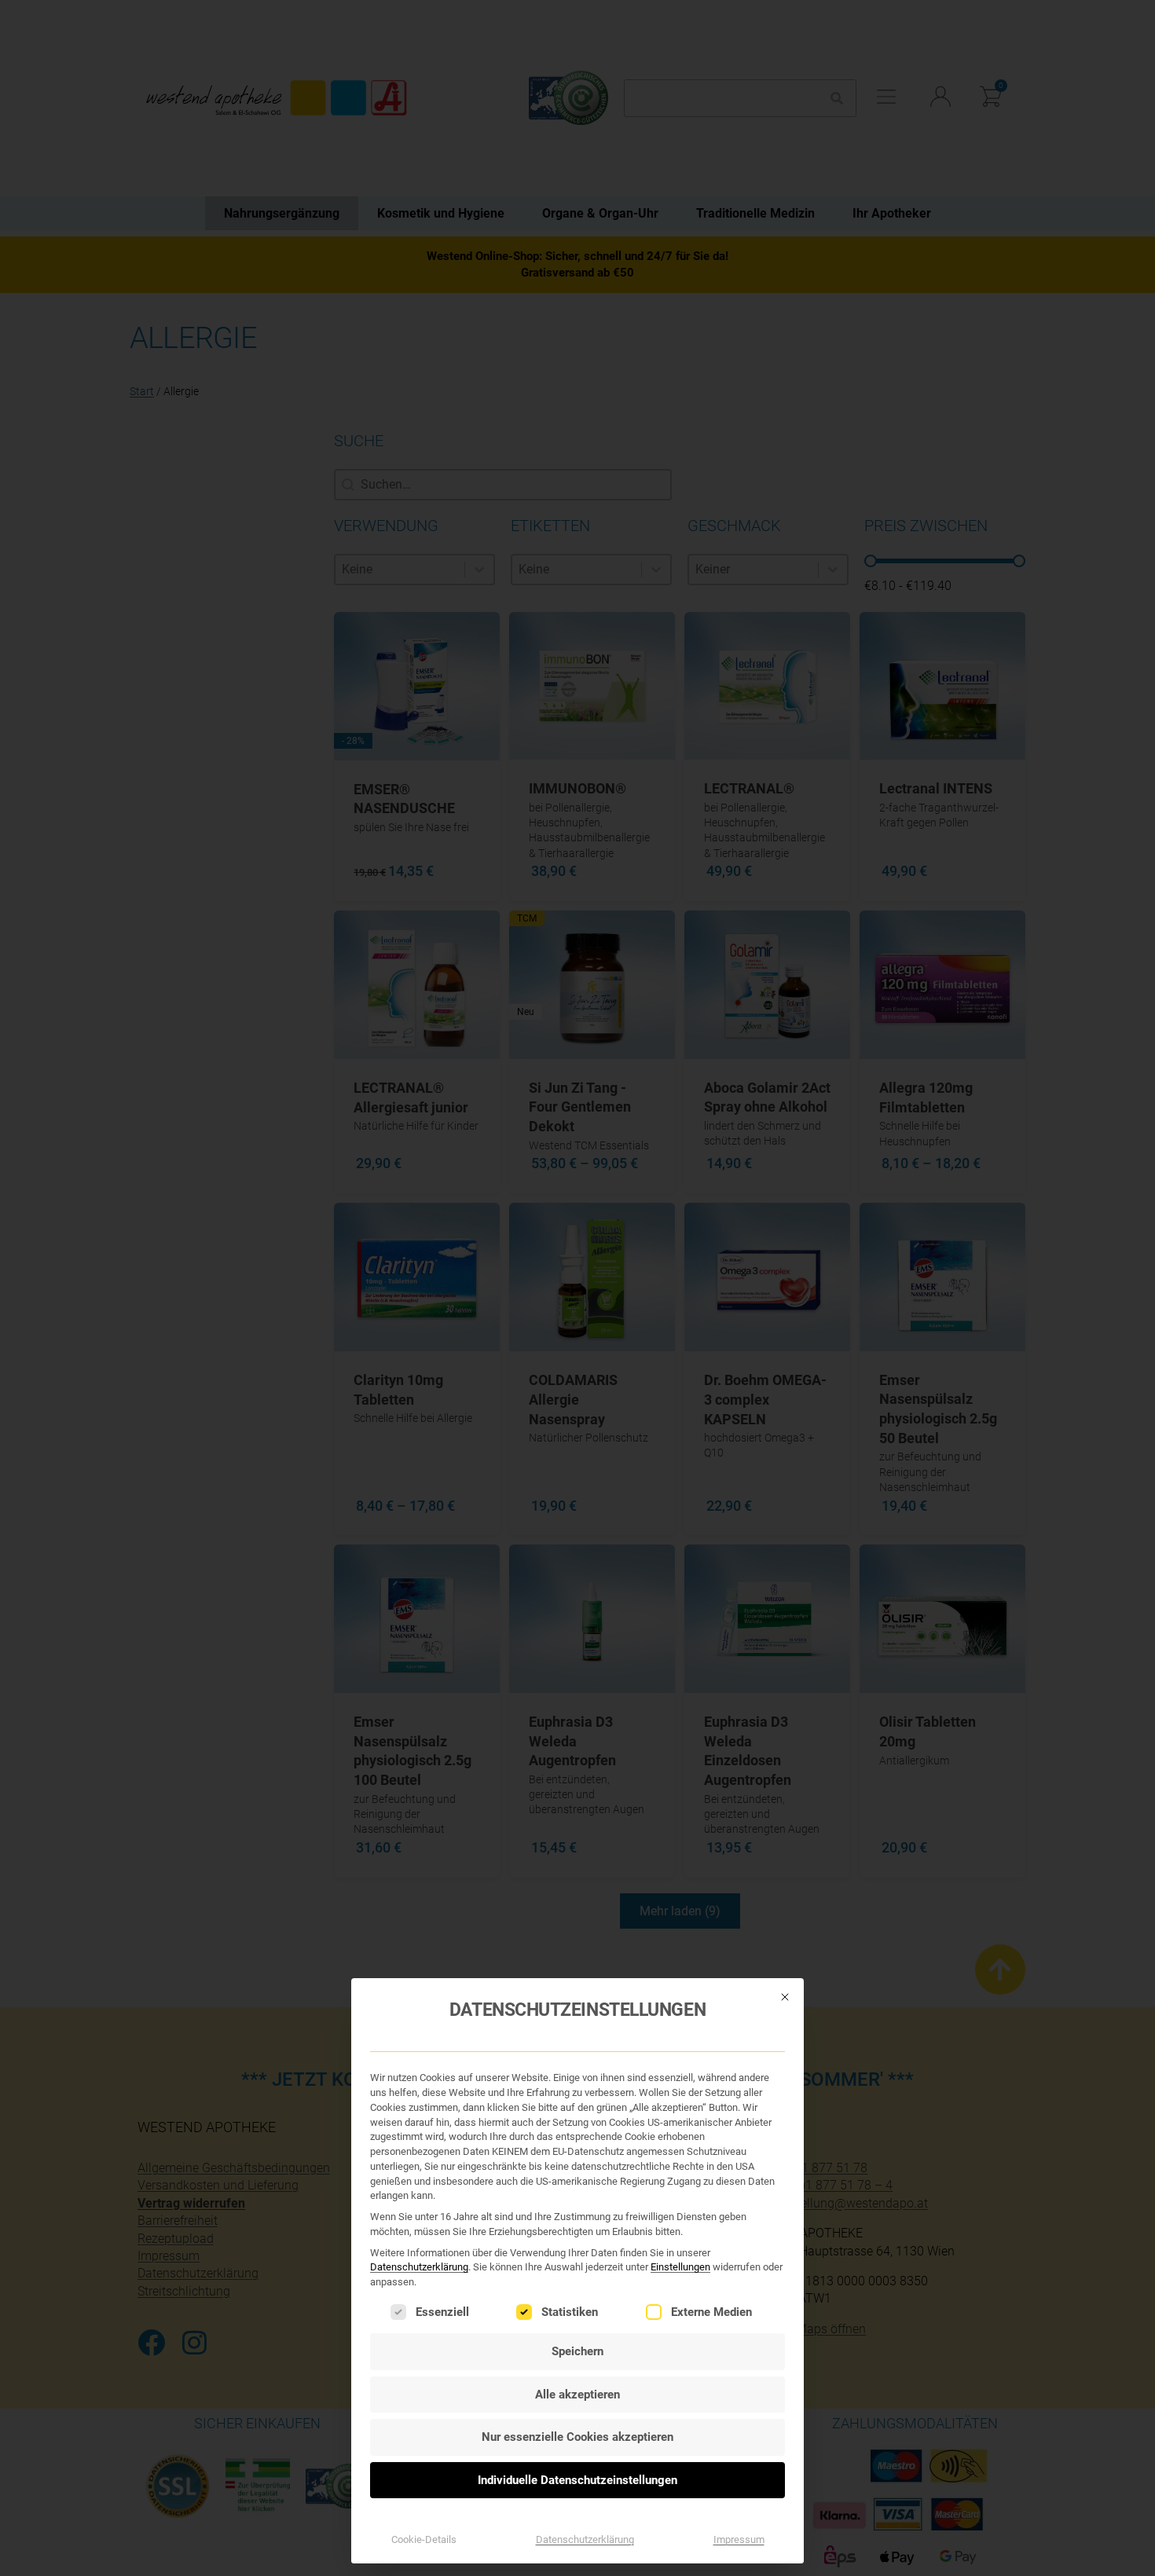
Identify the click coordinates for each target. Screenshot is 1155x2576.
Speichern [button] (577, 2351)
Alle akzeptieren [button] (577, 2395)
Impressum (739, 2539)
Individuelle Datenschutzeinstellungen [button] (577, 2480)
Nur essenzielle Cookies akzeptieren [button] (577, 2437)
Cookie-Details (424, 2539)
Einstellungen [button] (680, 2267)
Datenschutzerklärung (419, 2267)
